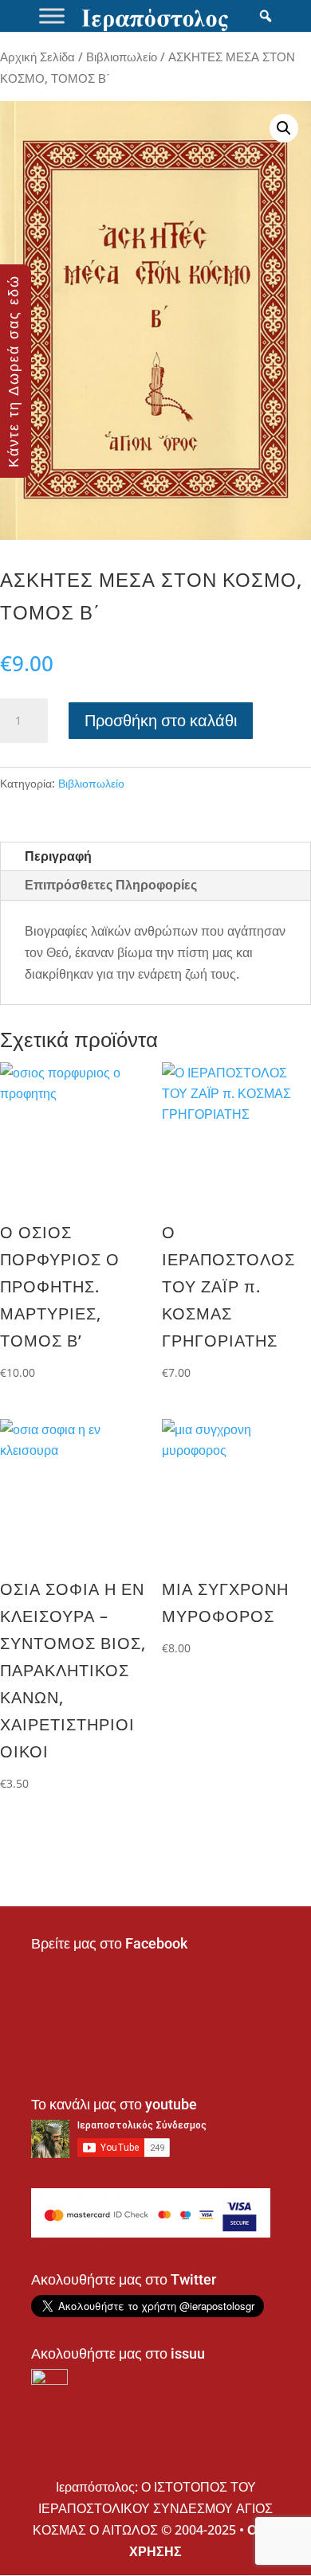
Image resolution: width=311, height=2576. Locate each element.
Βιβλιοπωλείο (122, 57)
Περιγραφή (58, 856)
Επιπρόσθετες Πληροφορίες (111, 885)
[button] (284, 128)
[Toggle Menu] (52, 16)
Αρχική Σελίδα (37, 57)
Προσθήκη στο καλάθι (161, 720)
